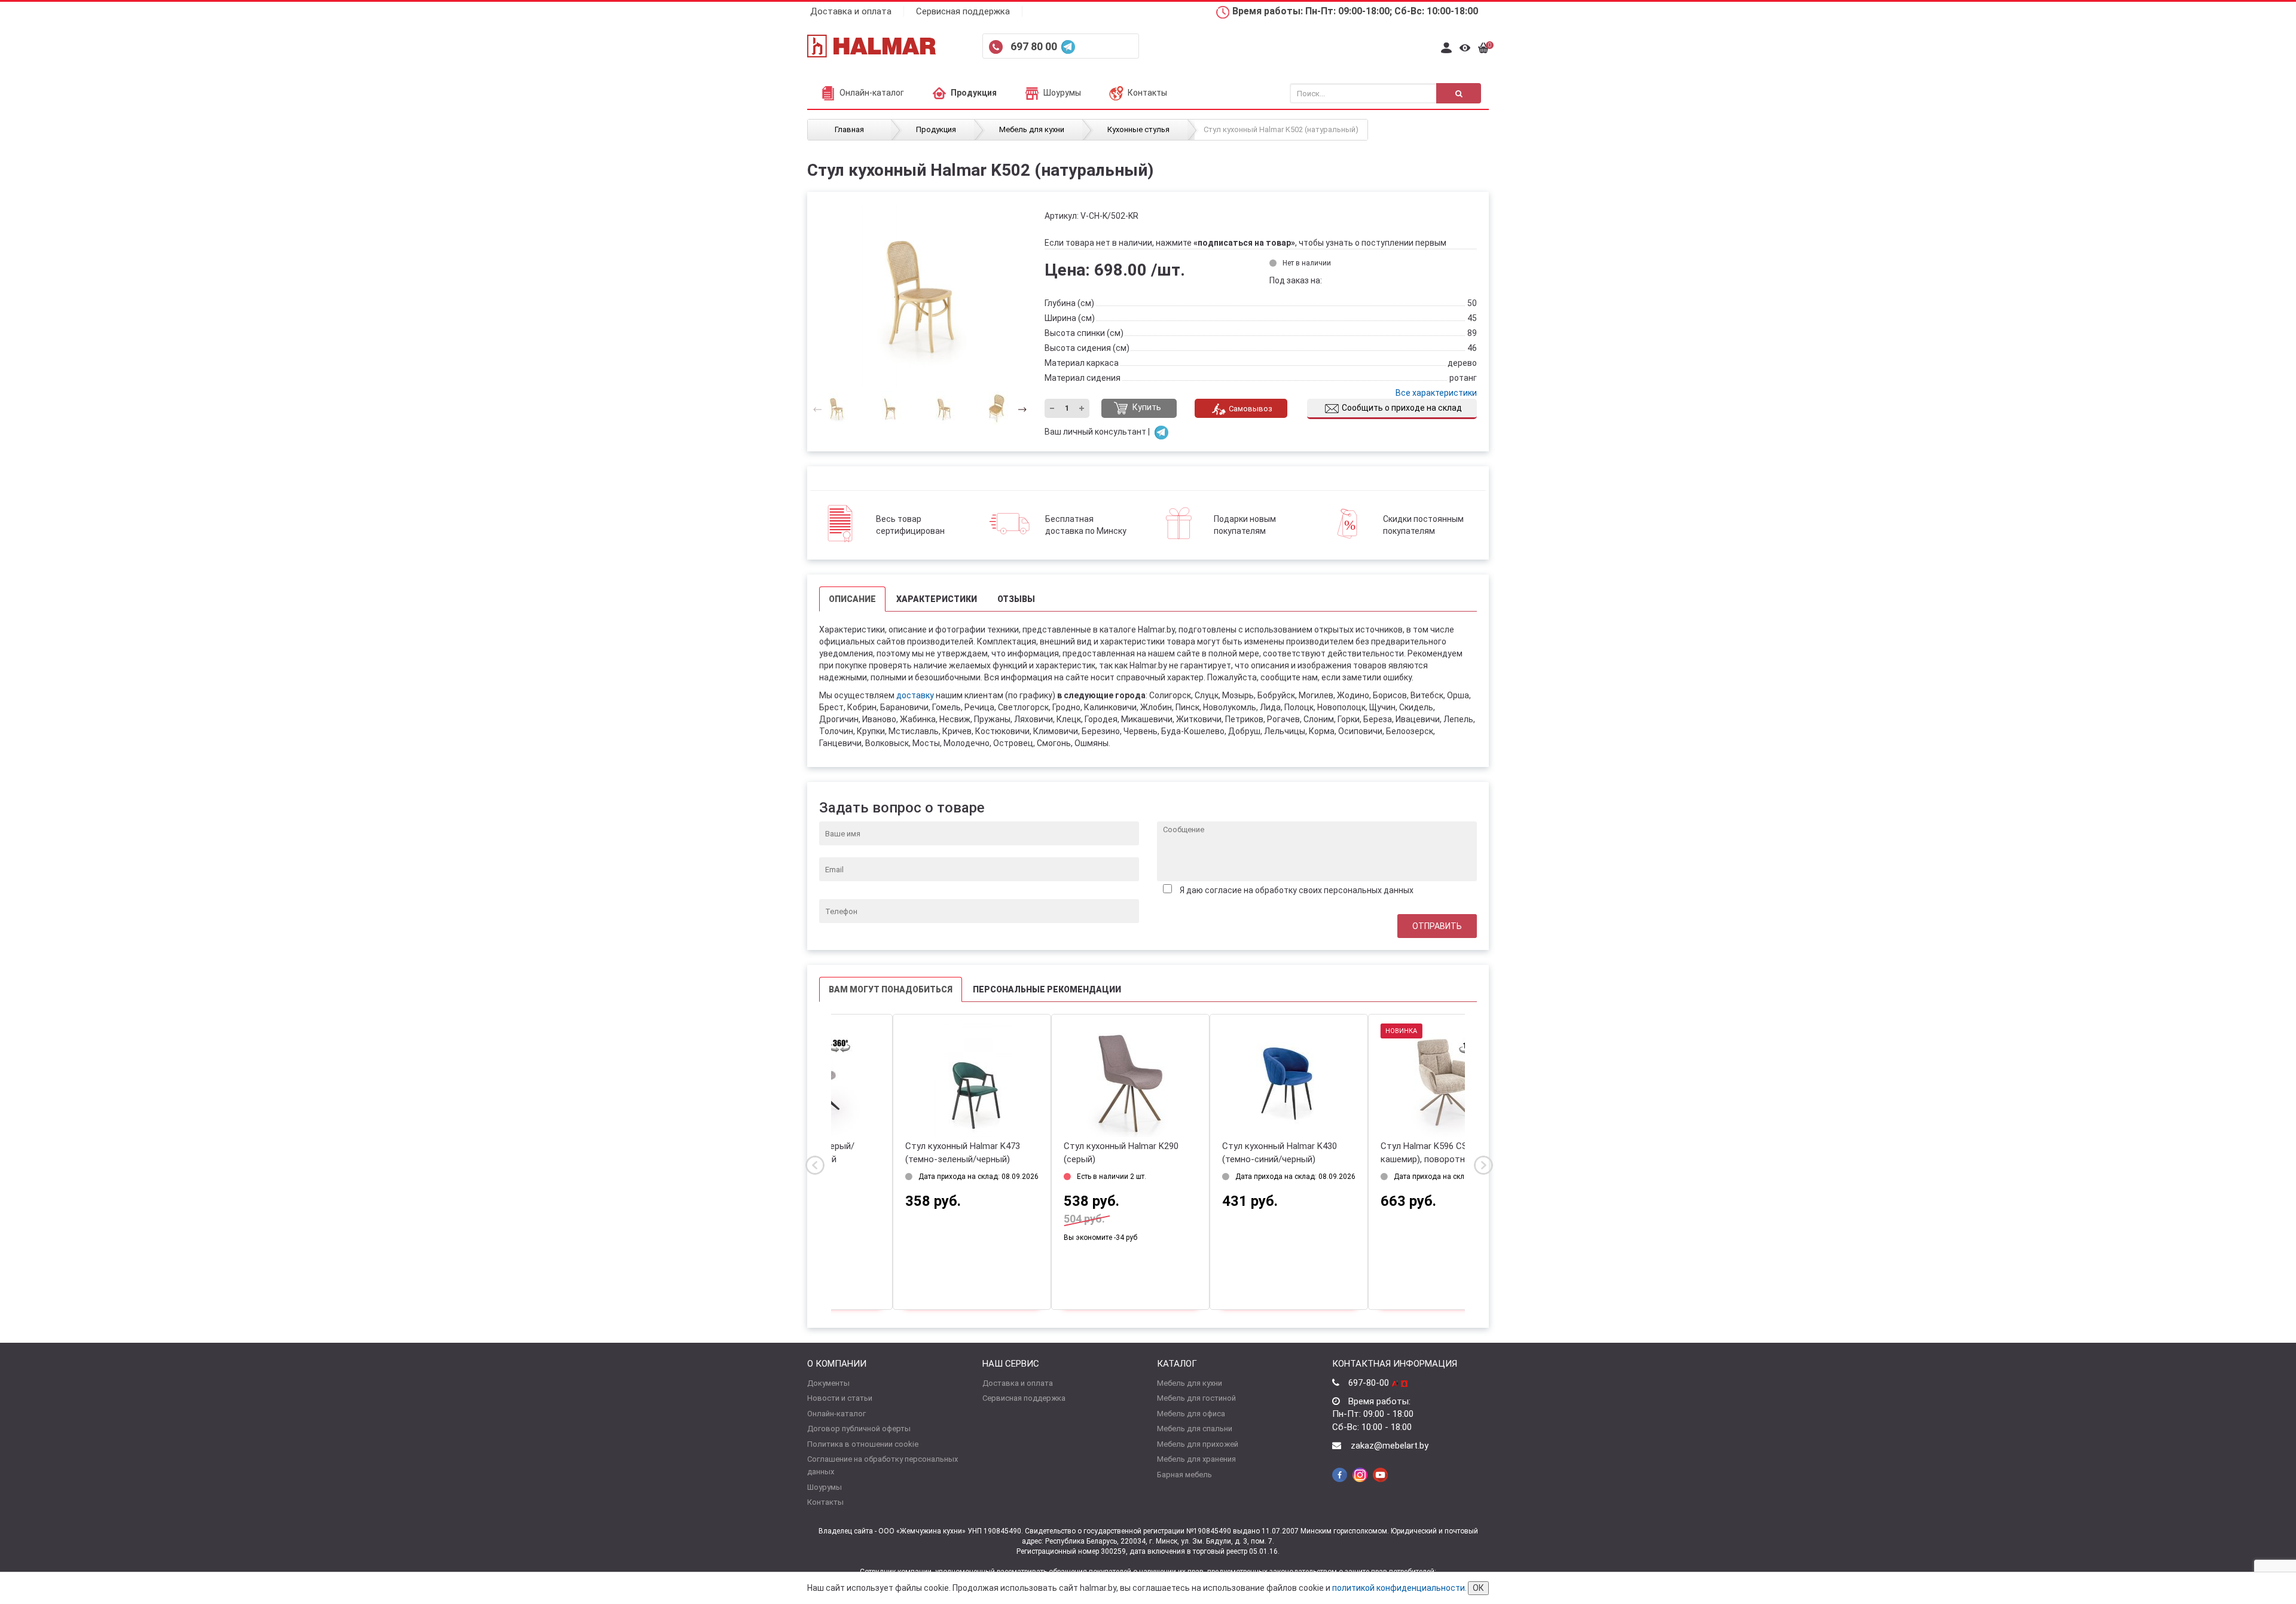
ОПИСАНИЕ (852, 599)
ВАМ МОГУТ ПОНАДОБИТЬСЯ (891, 989)
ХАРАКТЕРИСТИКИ (937, 599)
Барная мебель (1184, 1475)
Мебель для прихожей (1198, 1444)
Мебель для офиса (1191, 1414)
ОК (1478, 1588)
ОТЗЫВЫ (1016, 599)
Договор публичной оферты (859, 1429)
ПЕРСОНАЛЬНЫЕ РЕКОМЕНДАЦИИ (1047, 989)
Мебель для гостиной (1196, 1398)
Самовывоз (1251, 409)
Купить (1146, 408)
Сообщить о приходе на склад (1402, 408)
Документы (828, 1383)
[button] (1019, 409)
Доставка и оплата (851, 11)
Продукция (974, 93)
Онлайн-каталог (872, 93)
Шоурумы (1062, 93)
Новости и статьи (840, 1398)
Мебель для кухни (1190, 1383)
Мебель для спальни (1195, 1429)
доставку (915, 695)
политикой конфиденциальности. (1399, 1588)
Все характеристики (1436, 393)
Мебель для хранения (1196, 1459)
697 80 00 (1035, 46)
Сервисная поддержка (963, 11)
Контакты (1147, 93)
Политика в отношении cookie (863, 1444)
